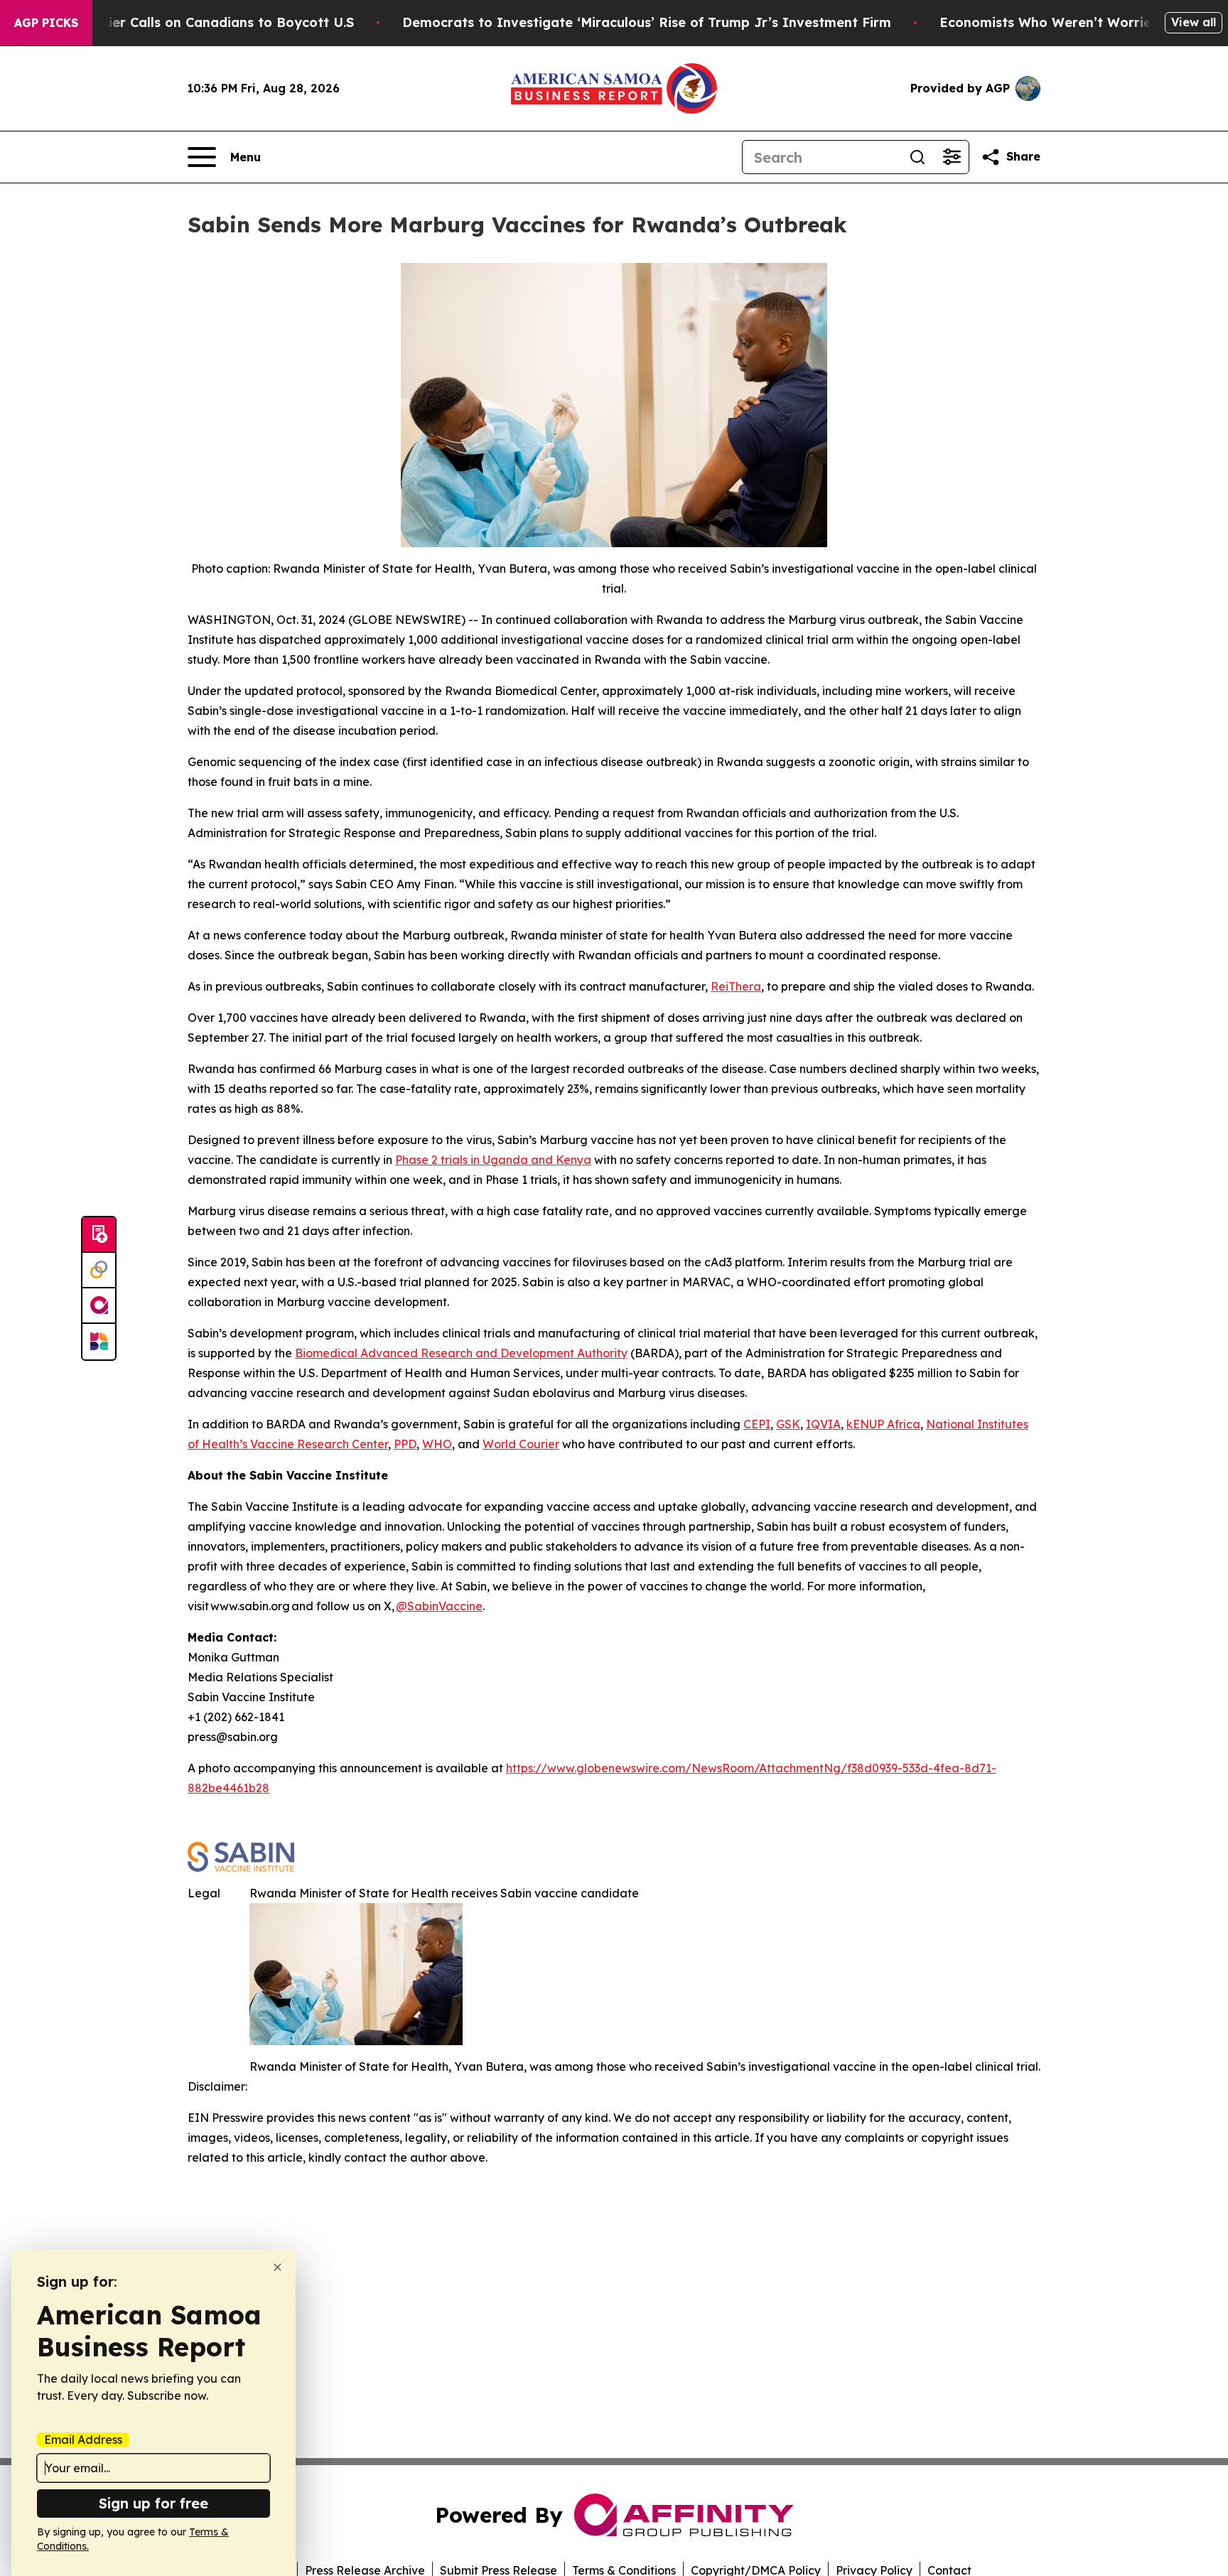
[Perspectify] (99, 1271)
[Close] (278, 2267)
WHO (437, 1444)
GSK (788, 1424)
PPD (405, 1444)
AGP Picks (46, 23)
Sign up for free (153, 2503)
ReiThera (736, 986)
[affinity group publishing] (99, 1306)
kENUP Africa (883, 1424)
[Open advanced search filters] (952, 157)
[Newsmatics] (99, 1342)
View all (1194, 22)
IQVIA (823, 1424)
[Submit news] (99, 1235)
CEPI (757, 1424)
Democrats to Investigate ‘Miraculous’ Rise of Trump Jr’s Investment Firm (647, 22)
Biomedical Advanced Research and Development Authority (461, 1353)
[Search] (917, 157)
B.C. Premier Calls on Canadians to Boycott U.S (200, 22)
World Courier (521, 1444)
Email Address (83, 2440)
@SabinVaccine (439, 1606)
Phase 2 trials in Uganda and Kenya (493, 1160)
